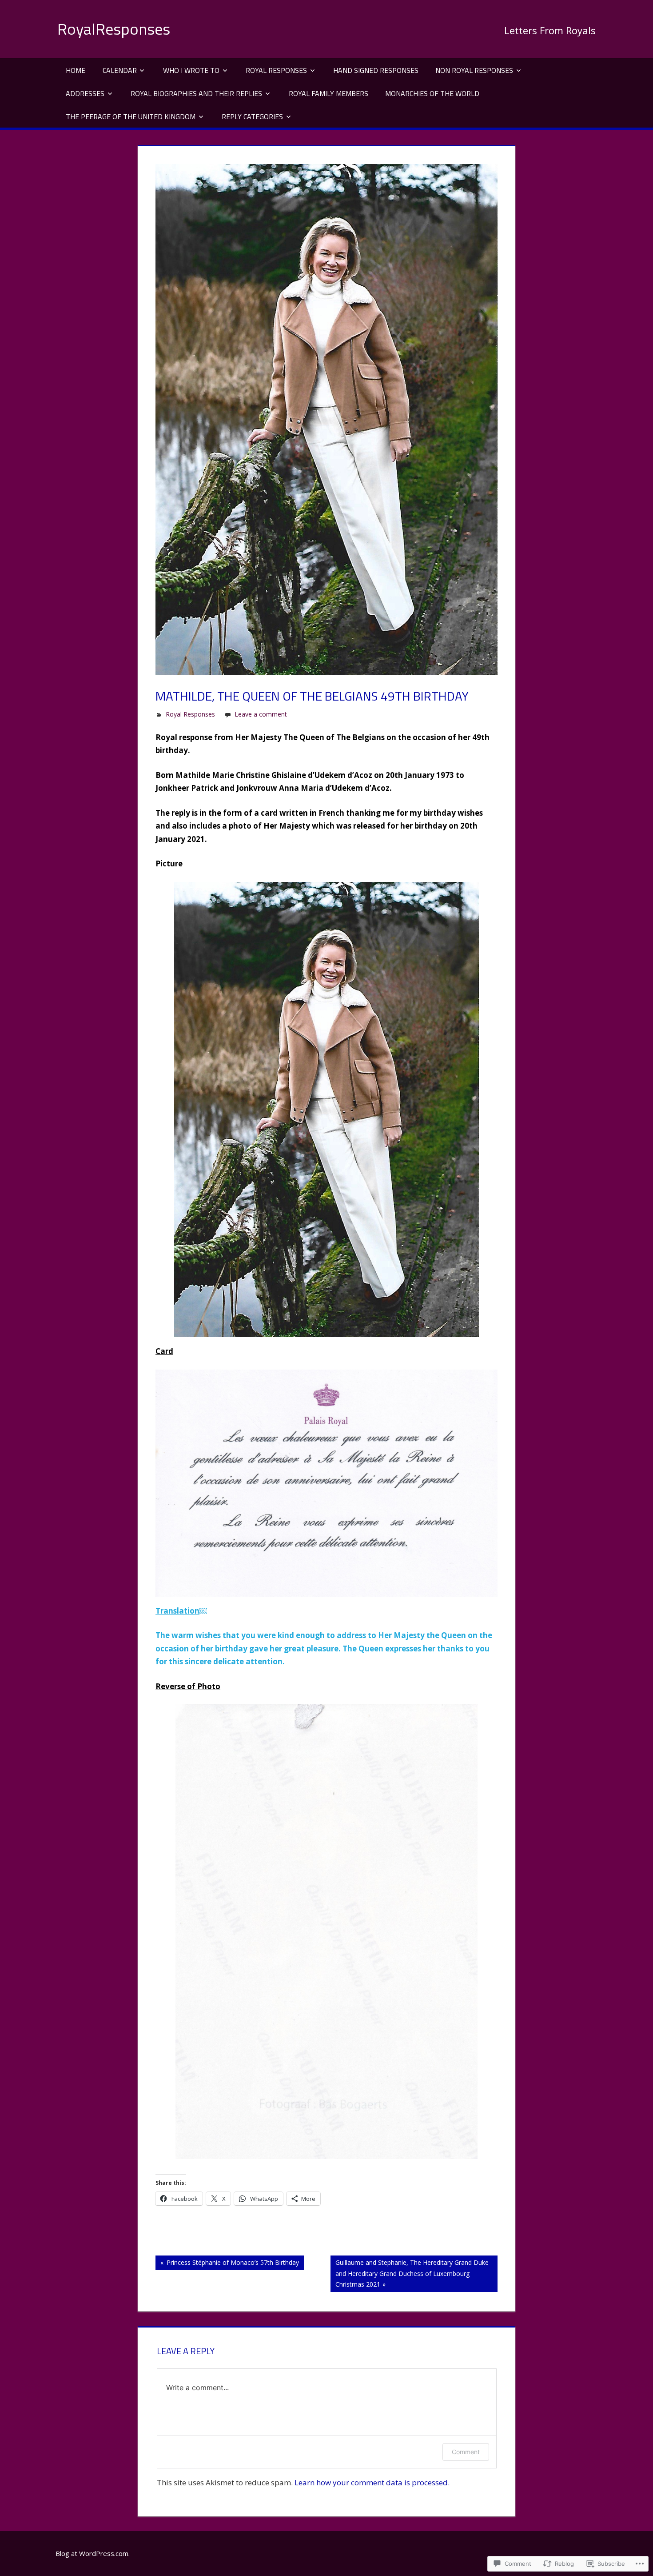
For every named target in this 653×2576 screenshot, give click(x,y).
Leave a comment (261, 714)
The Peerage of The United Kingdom (131, 116)
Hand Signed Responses (376, 70)
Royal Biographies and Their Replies (196, 93)
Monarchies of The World (432, 93)
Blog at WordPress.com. (93, 2553)
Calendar (120, 70)
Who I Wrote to (191, 70)
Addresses (85, 93)
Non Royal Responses (474, 70)
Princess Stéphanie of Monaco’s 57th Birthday (227, 2264)
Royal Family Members (328, 93)
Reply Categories (252, 116)
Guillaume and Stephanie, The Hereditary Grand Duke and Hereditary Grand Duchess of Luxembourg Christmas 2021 (410, 2273)
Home (76, 70)
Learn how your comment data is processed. (372, 2482)
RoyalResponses (114, 29)
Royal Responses (276, 70)
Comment (466, 2452)
